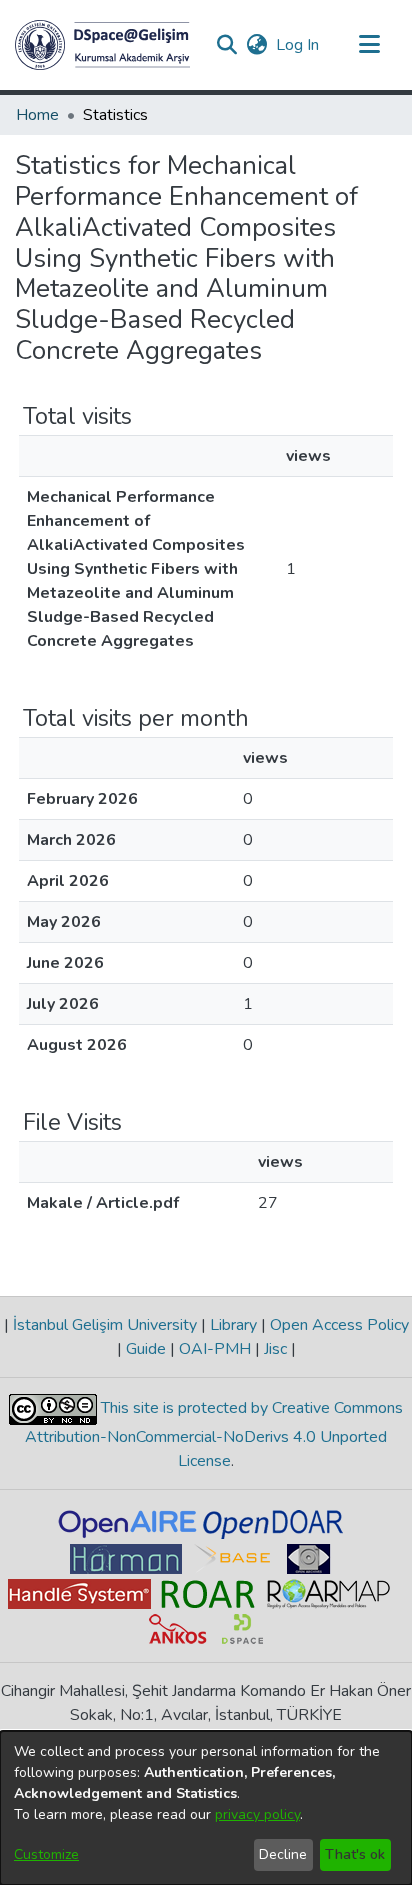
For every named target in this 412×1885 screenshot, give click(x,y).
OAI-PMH (215, 1349)
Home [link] (37, 115)
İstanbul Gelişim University (105, 1325)
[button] (102, 45)
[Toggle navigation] (369, 45)
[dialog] (206, 1808)
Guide (146, 1349)
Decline (283, 1854)
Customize (46, 1854)
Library (233, 1325)
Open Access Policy (337, 1325)
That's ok (355, 1854)
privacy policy (257, 1814)
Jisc (275, 1349)
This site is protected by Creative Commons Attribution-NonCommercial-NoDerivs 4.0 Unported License (214, 1434)
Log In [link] (298, 45)
